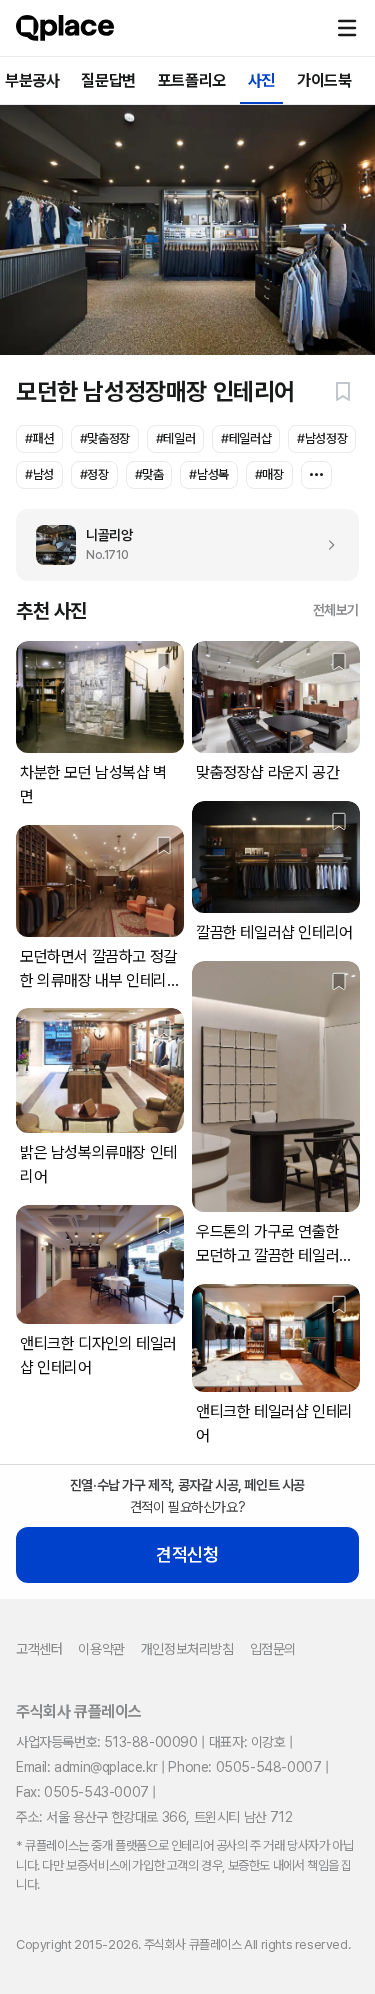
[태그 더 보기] (316, 475)
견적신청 (187, 1554)
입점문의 (273, 1649)
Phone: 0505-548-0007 (244, 1767)
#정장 (94, 474)
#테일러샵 (246, 438)
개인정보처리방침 (187, 1649)
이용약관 (101, 1649)
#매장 (269, 474)
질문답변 (108, 80)
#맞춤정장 (105, 438)
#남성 (39, 474)
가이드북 (324, 80)
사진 (261, 80)
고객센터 (39, 1649)
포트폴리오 (192, 80)
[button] (347, 28)
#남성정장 (322, 438)
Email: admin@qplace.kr (86, 1767)
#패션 (39, 438)
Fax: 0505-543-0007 (82, 1792)
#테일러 (175, 438)
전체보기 (336, 610)
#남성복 (208, 474)
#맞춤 (149, 474)
